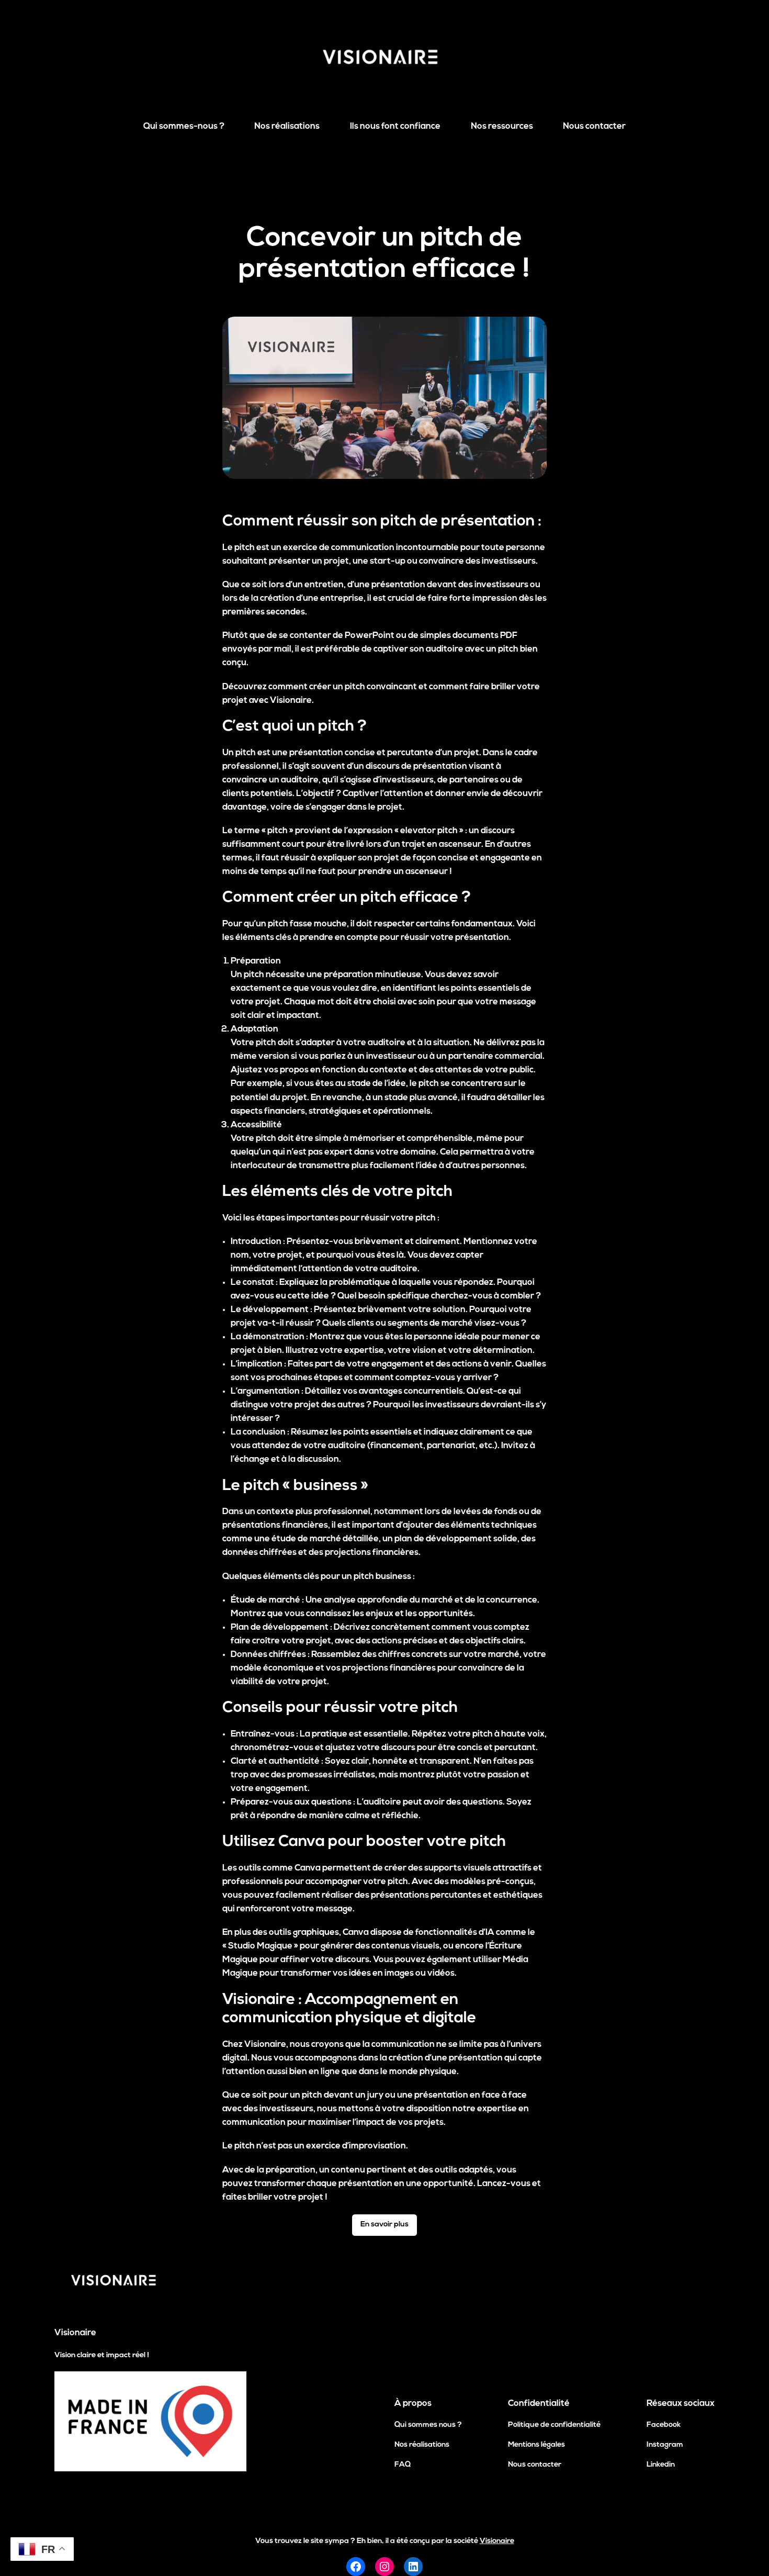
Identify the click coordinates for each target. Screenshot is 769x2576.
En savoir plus (384, 2225)
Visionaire (75, 2333)
